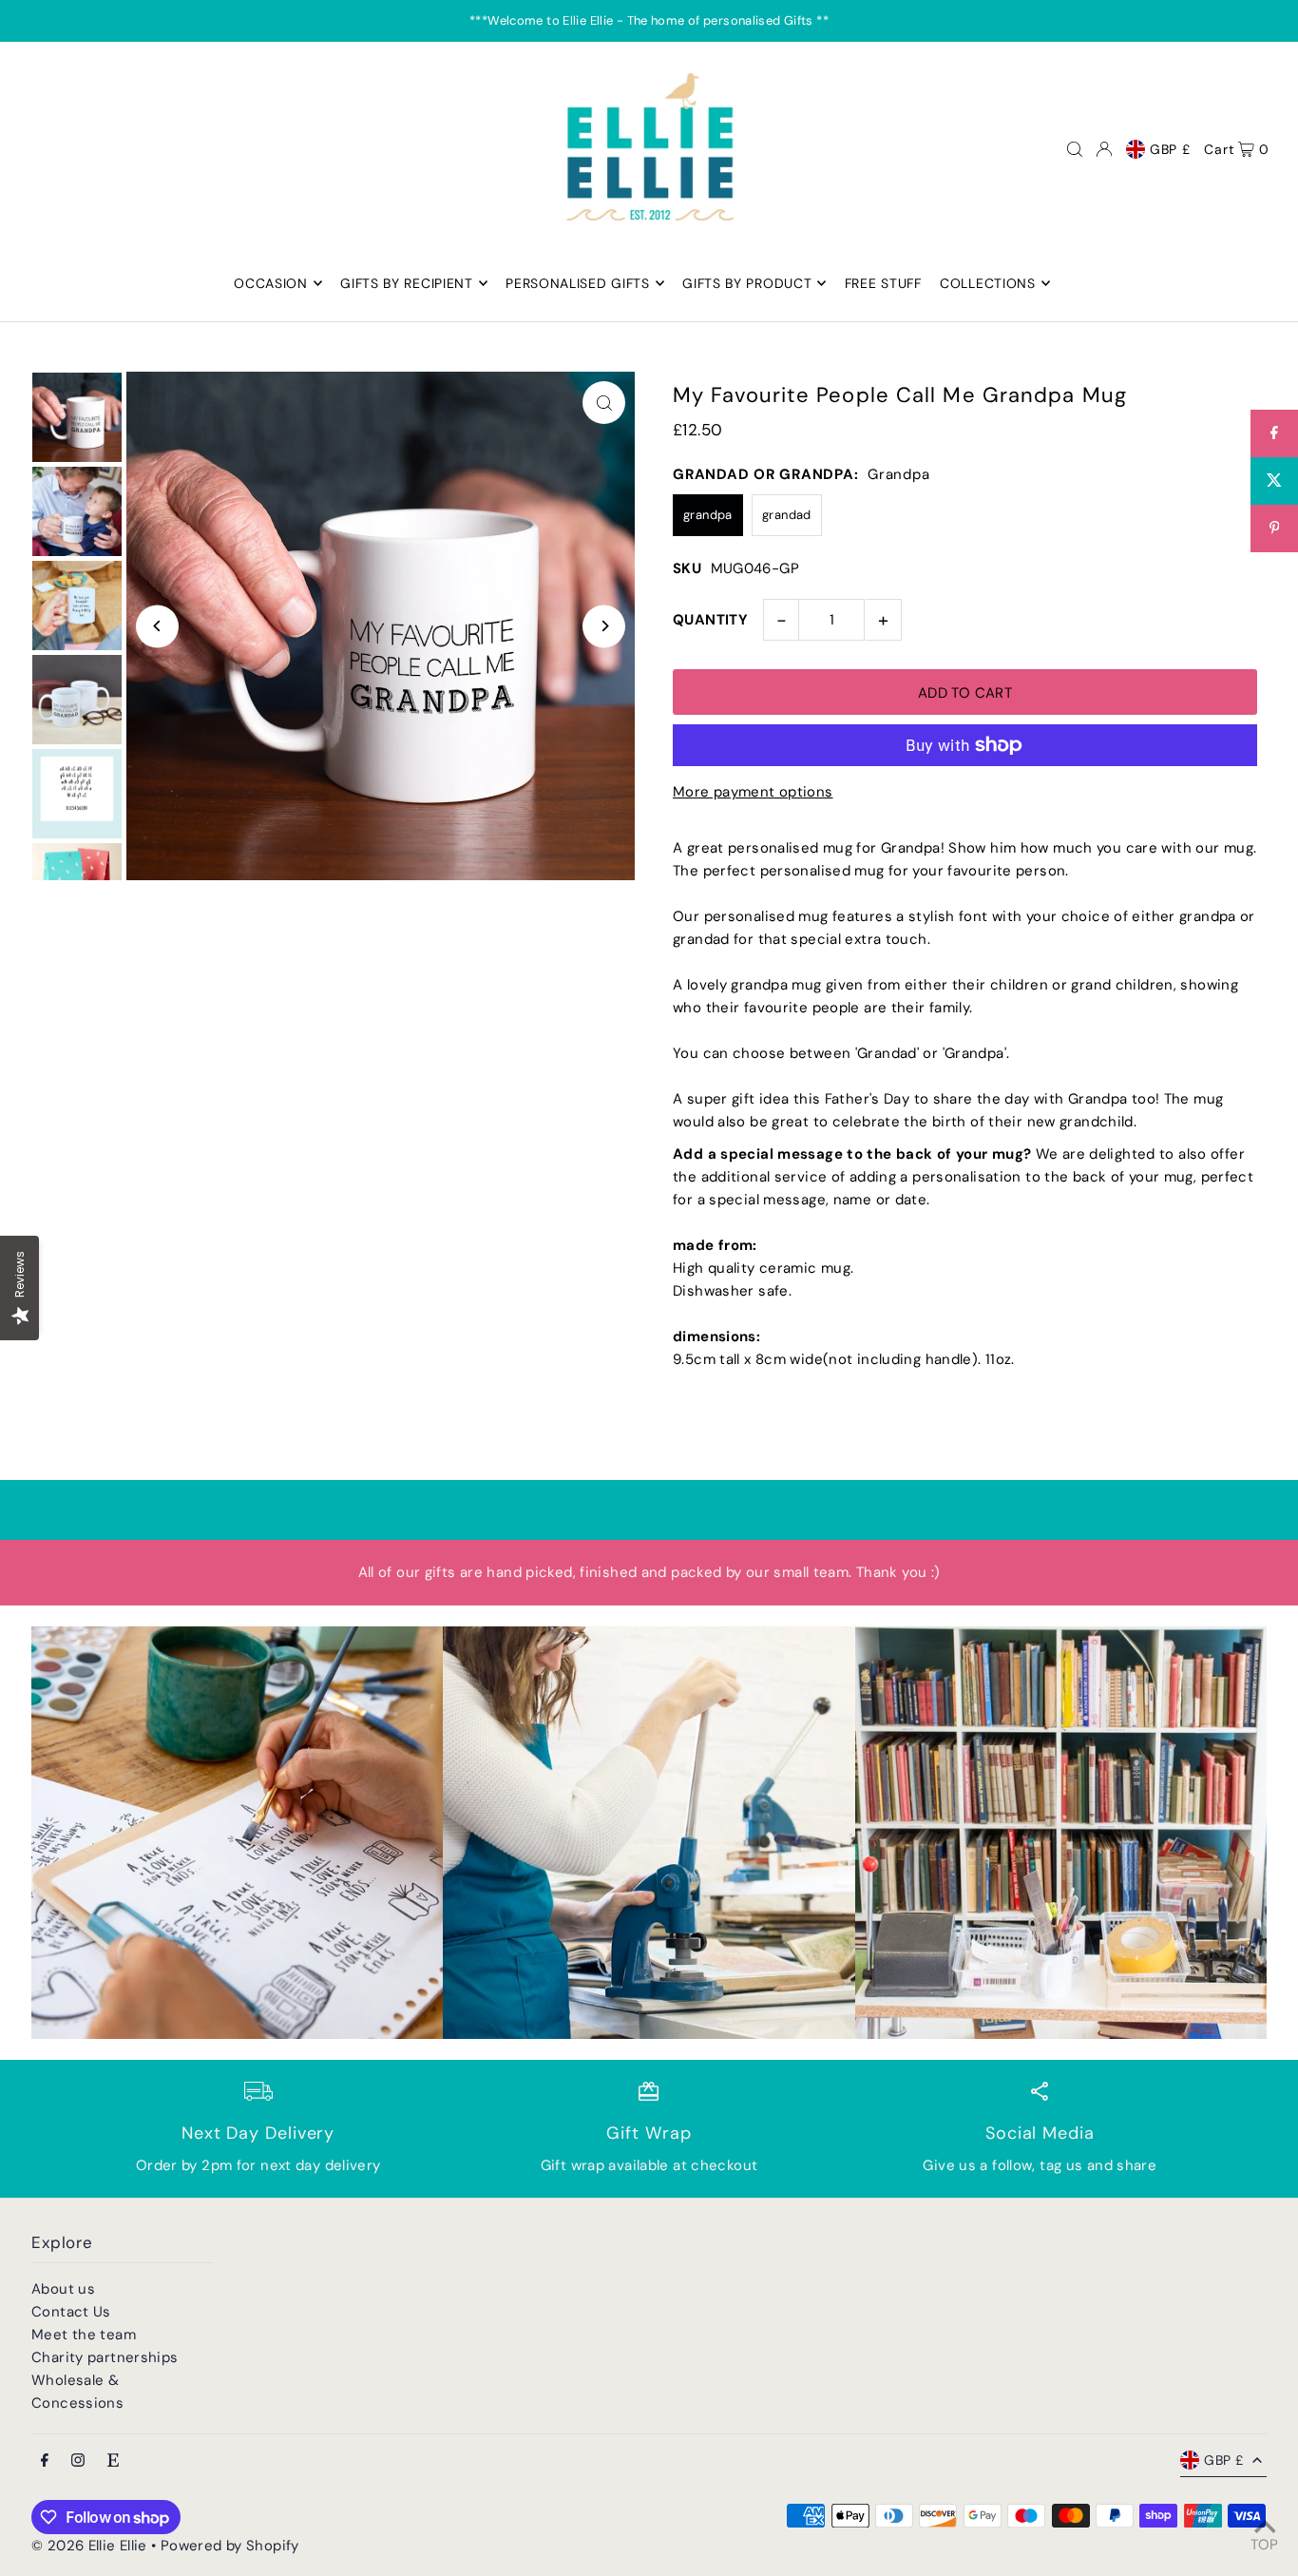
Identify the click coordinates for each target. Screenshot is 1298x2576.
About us (63, 2289)
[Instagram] (78, 2461)
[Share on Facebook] (1274, 433)
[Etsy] (113, 2461)
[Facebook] (45, 2461)
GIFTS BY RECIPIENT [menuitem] (407, 283)
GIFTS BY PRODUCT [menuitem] (747, 283)
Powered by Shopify (230, 2546)
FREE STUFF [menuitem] (883, 283)
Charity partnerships (105, 2357)
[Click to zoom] (604, 403)
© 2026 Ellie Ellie (91, 2546)
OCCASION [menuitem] (271, 283)
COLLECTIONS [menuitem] (988, 283)
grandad (787, 515)
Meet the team (84, 2335)
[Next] (604, 626)
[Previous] (157, 626)
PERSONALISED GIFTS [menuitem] (578, 283)
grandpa (708, 515)
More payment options (753, 792)
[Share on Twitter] (1274, 481)
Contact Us (71, 2312)
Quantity (710, 620)
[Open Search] (1075, 149)
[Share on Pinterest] (1274, 529)
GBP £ (1170, 149)
